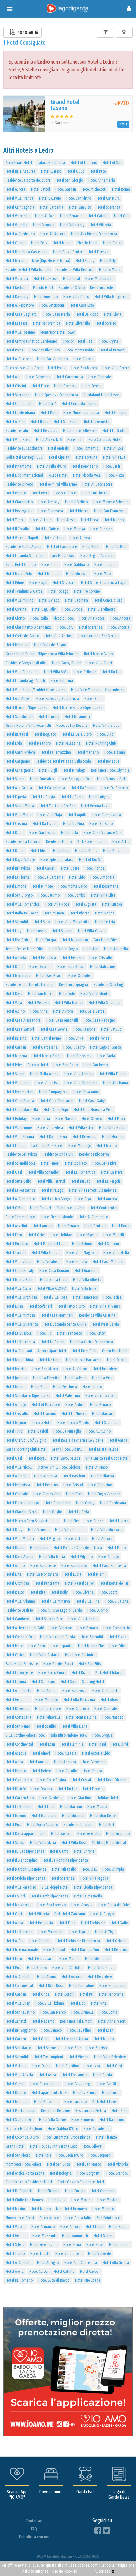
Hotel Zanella (77, 1262)
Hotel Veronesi (17, 279)
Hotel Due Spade (87, 2280)
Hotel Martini (82, 2200)
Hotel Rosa (14, 994)
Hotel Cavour (90, 2272)
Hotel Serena (92, 386)
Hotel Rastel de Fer (80, 1583)
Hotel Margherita (19, 1905)
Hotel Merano (16, 261)
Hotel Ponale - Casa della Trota (78, 1548)
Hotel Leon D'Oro (70, 2155)
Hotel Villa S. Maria (45, 1655)
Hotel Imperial (105, 565)
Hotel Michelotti (94, 189)
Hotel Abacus (16, 1753)
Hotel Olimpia (116, 413)
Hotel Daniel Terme (46, 1038)
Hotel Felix (39, 243)
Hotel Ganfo (59, 1851)
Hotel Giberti (92, 2146)
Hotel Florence (113, 1137)
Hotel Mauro (97, 1807)
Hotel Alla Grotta (19, 788)
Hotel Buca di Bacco (54, 2280)
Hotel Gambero (17, 1619)
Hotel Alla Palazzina (79, 1700)
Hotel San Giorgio (69, 180)
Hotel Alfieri (41, 1753)
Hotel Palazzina (68, 743)
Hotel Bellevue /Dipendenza (58, 699)
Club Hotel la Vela (70, 1208)
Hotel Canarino (100, 1485)
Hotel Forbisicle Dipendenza (78, 1941)
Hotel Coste (70, 868)
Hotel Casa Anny (86, 1092)
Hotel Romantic (86, 448)
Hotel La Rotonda (19, 1932)
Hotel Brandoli (118, 2173)
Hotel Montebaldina (81, 1717)
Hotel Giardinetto (19, 502)
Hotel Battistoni (52, 305)
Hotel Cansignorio (19, 770)
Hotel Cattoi (40, 189)
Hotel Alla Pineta (18, 1691)
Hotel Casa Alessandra (23, 1020)
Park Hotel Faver (105, 2102)
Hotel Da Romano (19, 2280)
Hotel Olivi (118, 1646)
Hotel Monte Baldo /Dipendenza (78, 708)
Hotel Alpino (15, 1011)
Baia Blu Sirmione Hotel (68, 1735)
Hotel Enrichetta (95, 493)
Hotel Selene (15, 2245)
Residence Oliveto (19, 484)
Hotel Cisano (16, 243)
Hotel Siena (72, 2245)
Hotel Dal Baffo (101, 824)
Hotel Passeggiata (19, 511)
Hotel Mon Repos (103, 1816)
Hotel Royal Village (20, 860)
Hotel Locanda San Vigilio (25, 556)
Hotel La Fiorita (18, 877)
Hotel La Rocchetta (20, 1342)
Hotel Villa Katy (72, 225)
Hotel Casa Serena (54, 1029)
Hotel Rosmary (17, 297)
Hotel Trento (15, 2254)
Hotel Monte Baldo (80, 350)
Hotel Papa (39, 1387)
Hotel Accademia (97, 2129)
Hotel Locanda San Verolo (98, 636)
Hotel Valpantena (69, 2254)
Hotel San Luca (58, 2164)
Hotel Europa (72, 609)
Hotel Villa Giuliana (70, 1530)
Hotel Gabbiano (77, 565)
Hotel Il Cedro (74, 1047)
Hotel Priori (116, 1119)
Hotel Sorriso (106, 323)
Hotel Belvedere (38, 377)
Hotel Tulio (14, 1431)
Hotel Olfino (15, 1208)
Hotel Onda (41, 1994)
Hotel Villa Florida (113, 1074)
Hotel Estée (112, 466)
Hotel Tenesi (50, 1163)
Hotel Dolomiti (41, 967)
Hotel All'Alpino (99, 1431)
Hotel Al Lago (16, 1405)
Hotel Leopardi (100, 2155)
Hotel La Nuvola (74, 1414)
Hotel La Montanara (43, 1574)
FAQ (34, 2529)
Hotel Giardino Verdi (21, 1512)
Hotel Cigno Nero (19, 1780)
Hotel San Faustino (20, 2012)
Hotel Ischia (113, 1297)
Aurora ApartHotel (52, 1351)
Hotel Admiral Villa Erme (58, 484)
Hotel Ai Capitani (19, 1351)
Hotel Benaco (16, 493)
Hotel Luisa (14, 1306)
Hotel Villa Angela (19, 2075)
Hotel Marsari (103, 1414)
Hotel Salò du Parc (49, 1619)
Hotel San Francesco (110, 511)
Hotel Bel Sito (108, 2084)
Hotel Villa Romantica (23, 904)
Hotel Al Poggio (102, 1914)
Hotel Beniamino (74, 1566)
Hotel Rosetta (16, 1369)
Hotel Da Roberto (115, 788)
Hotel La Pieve (112, 1172)
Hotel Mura (49, 413)
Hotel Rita (37, 1592)
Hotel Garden (66, 189)
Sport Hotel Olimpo (21, 565)
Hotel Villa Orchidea (21, 1297)
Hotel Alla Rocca (92, 618)
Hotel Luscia (37, 931)
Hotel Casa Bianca (20, 1101)
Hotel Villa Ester (81, 1128)
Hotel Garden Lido (20, 1798)
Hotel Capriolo (78, 1709)
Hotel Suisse (15, 1843)
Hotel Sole (67, 994)
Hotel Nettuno (17, 288)
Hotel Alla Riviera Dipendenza (94, 234)
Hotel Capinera (77, 600)
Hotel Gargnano (18, 761)
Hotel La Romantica (80, 1172)
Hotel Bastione (74, 1476)
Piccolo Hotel (87, 243)
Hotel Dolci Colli (84, 1351)
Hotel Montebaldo (99, 279)
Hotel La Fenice (85, 2093)
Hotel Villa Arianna (20, 1601)
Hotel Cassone (84, 1029)
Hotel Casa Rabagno (99, 1020)
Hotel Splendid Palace (57, 860)
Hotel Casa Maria (57, 314)
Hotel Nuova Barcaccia (84, 1360)
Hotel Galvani (116, 1941)
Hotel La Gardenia (49, 877)
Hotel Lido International (24, 475)
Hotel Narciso (113, 1717)
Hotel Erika (75, 1038)
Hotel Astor (121, 842)
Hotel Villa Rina (88, 1601)
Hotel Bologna (61, 2173)
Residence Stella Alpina (23, 547)
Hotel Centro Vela (47, 1494)
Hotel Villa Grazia (92, 931)
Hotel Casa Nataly (20, 1271)
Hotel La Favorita (46, 1378)
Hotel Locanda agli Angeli (25, 681)
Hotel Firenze (98, 252)
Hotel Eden (14, 1235)
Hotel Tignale (79, 1932)
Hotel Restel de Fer (114, 1583)
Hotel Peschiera (65, 1387)
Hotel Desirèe (16, 1789)
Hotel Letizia (105, 922)
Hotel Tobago (58, 591)
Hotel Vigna (118, 1637)
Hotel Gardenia (52, 207)
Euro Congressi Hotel (105, 440)
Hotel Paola (106, 1056)
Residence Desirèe (19, 1610)
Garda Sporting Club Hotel (26, 1449)
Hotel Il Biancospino (21, 1860)
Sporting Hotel (93, 1682)
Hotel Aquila (77, 815)
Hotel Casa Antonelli (62, 1020)
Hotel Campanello (19, 404)
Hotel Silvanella (78, 323)
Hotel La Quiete (47, 529)
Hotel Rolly (59, 1592)
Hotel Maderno (43, 2021)
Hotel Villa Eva (114, 457)
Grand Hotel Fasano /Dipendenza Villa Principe (42, 654)
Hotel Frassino (45, 1414)
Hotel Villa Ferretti (51, 1181)
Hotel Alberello (17, 1476)
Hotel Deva (74, 1494)
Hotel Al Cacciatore (97, 484)
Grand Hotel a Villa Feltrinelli (28, 726)
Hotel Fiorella (93, 1789)
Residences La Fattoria (23, 842)
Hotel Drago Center (68, 252)
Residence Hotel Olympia (110, 770)
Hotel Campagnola (20, 207)
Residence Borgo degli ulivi (26, 663)
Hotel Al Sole (112, 163)
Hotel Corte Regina (52, 1780)
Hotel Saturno (49, 895)
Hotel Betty (14, 1646)
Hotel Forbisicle (93, 1923)
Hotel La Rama (72, 797)
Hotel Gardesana (42, 833)
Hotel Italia (39, 422)
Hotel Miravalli (77, 574)
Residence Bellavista (21, 1154)
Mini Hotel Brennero (71, 2209)
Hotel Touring (49, 717)
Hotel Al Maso (97, 1467)
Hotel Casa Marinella (22, 1110)
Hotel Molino (107, 1146)
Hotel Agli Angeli (18, 699)
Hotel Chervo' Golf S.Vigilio (26, 1440)
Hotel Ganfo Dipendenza (50, 1896)
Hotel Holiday (16, 1119)
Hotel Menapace (98, 1959)
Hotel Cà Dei (39, 2272)
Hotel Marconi (71, 1807)
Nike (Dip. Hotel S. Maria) (51, 261)
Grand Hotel (15, 2146)
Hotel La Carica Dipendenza (91, 1342)
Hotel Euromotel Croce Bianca (67, 2137)
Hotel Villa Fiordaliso (22, 672)
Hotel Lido (75, 440)
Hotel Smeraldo (46, 297)
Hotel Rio (44, 1333)
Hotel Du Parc (116, 547)
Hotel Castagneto (106, 1691)
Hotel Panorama (115, 851)
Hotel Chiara (92, 1771)
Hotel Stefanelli (40, 1306)
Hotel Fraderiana (112, 1986)
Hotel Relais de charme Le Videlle (77, 1440)
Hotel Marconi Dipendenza (26, 1869)
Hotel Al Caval (54, 1950)
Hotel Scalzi (103, 2236)
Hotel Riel (106, 1825)
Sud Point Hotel (109, 2218)
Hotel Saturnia (62, 681)
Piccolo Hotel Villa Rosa (24, 368)
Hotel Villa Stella (116, 1253)
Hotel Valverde (99, 2254)
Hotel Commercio (117, 1628)
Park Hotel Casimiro (80, 1655)
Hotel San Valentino (52, 359)
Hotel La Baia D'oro (77, 734)
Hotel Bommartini (19, 1092)
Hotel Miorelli (114, 1235)
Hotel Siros (95, 2245)
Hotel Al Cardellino (20, 234)
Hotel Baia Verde (91, 1011)
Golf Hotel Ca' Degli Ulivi (24, 457)
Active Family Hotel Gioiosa (59, 1467)
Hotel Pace (98, 171)
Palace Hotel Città (51, 163)
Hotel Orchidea (80, 976)
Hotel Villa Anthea (59, 636)
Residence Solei (102, 288)
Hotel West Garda (105, 1324)
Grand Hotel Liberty (67, 1449)
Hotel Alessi (66, 520)
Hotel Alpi (13, 377)
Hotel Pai (87, 1994)
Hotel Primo (117, 1548)
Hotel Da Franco (45, 824)
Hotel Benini (15, 1548)
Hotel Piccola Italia (45, 2084)
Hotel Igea (92, 2066)
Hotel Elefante (49, 2191)
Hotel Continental (103, 1208)
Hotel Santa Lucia (54, 1280)
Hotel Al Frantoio (84, 163)
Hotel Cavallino (79, 2030)
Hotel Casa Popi (56, 1110)
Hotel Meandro (39, 743)
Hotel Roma (121, 189)
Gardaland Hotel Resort (102, 395)
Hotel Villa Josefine (20, 332)
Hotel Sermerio (83, 2120)
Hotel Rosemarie (105, 886)
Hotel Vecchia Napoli (22, 538)
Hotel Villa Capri (99, 663)
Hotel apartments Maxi (50, 2093)
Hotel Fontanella (57, 1503)
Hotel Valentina (68, 1396)
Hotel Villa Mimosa (20, 1315)
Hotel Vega (14, 1003)
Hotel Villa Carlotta (68, 1968)
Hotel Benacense (43, 1566)
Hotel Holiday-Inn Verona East (53, 2146)
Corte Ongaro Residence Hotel (81, 2182)
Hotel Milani (62, 243)
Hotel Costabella (18, 1717)
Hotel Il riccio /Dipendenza (26, 708)
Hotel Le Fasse (17, 323)
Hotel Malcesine (102, 967)
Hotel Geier (36, 1235)
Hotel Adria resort (112, 2021)
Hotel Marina (69, 1959)
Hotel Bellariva (17, 645)
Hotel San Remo (66, 422)
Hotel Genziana (18, 1700)
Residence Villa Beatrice (75, 270)
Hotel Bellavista (18, 868)
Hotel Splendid (17, 922)
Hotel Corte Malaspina (79, 404)
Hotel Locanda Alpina (71, 2039)
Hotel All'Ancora (53, 234)
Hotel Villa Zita (117, 1601)
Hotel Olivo (75, 171)
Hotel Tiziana (115, 752)
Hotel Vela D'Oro (76, 297)
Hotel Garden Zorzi (58, 1664)
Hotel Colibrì (15, 1896)
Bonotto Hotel (66, 493)
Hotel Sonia (108, 2012)
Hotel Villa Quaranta (22, 1324)
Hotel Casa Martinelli (57, 1315)
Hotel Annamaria (102, 180)
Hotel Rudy (14, 1530)
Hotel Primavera (51, 511)
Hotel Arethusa (46, 1476)
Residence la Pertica (91, 2111)
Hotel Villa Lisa (47, 1083)
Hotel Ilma (61, 851)
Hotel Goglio (52, 1512)
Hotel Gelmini (16, 2236)
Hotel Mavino (16, 1816)
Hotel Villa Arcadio (83, 1619)
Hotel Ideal (71, 279)
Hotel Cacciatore (48, 1709)
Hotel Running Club (101, 743)
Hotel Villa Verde (18, 1262)
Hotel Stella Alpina (44, 1074)
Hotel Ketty (96, 1333)
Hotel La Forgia (43, 797)
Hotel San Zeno (43, 1682)
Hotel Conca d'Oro (108, 600)
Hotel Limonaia (102, 877)
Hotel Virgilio (50, 1539)
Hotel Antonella (116, 949)
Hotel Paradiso (17, 1244)
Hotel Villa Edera (50, 1128)
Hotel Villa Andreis (79, 1074)
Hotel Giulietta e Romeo (24, 2200)
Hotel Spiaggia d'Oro (75, 779)
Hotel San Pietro (79, 198)
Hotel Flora (89, 520)
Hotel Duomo (98, 1610)
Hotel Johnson (17, 1378)
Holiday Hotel (107, 1798)
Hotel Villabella (49, 1262)
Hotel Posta (57, 368)
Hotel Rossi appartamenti (26, 1834)
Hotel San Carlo (66, 1065)
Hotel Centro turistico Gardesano (31, 341)
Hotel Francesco (85, 1297)
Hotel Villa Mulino (19, 600)
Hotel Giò (121, 216)
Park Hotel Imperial (92, 842)
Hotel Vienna (79, 2057)
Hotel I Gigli (48, 770)
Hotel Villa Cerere (116, 368)
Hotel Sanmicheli (75, 2236)
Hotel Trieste (40, 2254)
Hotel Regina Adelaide (97, 556)
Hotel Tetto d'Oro (71, 1306)
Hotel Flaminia (72, 1744)
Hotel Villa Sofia (56, 672)
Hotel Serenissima (44, 2245)
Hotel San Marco (84, 368)
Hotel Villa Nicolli (19, 1467)
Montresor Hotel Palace (23, 2164)
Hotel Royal (38, 583)
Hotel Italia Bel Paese (22, 913)
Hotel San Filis (90, 1664)
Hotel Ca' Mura (108, 198)
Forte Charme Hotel (21, 1217)
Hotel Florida (95, 868)
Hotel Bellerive (61, 1628)
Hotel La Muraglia (67, 1431)
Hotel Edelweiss (46, 279)
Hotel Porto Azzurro (43, 1825)
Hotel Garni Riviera (20, 752)
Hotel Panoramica (47, 323)
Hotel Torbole (16, 1253)
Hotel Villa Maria (19, 815)
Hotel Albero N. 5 (49, 440)
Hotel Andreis (58, 448)
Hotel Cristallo (101, 958)
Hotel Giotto (15, 618)
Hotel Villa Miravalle (107, 1530)
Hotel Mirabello (64, 1869)
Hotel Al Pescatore (20, 305)
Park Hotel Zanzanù (70, 1914)
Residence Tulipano (79, 1825)
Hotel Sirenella (83, 2012)
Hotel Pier (71, 1521)
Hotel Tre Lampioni (48, 2057)
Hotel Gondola (65, 386)
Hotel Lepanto (61, 1646)
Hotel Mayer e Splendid (111, 502)
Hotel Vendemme (19, 1128)
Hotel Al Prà (15, 1941)
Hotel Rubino (82, 1244)
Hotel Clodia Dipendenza (93, 1887)
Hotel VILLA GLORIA (51, 1288)
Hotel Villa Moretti (20, 1539)
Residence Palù (17, 431)
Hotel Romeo (37, 1968)
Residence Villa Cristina (97, 1315)
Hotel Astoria (16, 958)
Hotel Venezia (44, 225)
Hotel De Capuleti (19, 2191)
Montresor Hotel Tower (58, 332)
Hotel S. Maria (110, 270)
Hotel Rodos (104, 913)
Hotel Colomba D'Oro (22, 2137)
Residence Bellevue (55, 2111)
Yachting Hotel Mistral (109, 1843)
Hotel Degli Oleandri (112, 1780)
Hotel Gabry (85, 1503)
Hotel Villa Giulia (106, 726)
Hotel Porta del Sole (114, 1905)
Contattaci (34, 2521)
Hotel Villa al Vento (105, 1306)
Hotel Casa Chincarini (56, 1101)
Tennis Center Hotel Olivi (25, 949)
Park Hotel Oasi (63, 556)
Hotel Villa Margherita (112, 297)
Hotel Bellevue (50, 198)
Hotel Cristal (81, 1780)
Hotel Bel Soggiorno (21, 2030)
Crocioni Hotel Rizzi (78, 341)
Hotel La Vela (102, 1378)
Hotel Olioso (117, 1360)
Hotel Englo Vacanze (104, 1494)
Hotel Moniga (75, 529)
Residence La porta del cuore (28, 180)
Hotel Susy (42, 922)
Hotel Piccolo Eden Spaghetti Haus (32, 1521)
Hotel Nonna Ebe (91, 1646)
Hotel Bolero (41, 1771)
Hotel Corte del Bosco (22, 636)
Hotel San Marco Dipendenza (28, 1396)
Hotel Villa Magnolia (82, 1253)
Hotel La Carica (52, 1342)
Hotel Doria (50, 565)
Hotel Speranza (109, 207)
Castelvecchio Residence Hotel (29, 2182)
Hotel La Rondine (19, 1807)
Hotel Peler (14, 1065)
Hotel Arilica (75, 1405)
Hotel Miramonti (77, 717)
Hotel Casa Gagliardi (22, 314)
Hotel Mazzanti (44, 2236)
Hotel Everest (51, 171)
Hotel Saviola (61, 1834)
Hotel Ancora (120, 618)
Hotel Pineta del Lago (50, 1244)
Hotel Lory (65, 627)
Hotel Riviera (79, 511)
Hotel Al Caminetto (20, 1199)
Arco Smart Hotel (19, 163)
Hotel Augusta (85, 904)
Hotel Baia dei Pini (85, 1950)
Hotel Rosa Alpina (19, 1557)
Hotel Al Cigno (48, 2263)
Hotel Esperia (16, 797)
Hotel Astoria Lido (96, 1753)
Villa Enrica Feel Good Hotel (107, 1458)
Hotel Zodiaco (76, 1163)
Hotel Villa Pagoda (94, 1878)
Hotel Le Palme (86, 851)
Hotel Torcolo (119, 2245)
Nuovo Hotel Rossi (20, 2218)
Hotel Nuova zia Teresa (81, 413)
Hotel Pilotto (92, 1387)
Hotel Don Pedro (18, 940)
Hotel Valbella (17, 225)
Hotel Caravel (40, 1208)
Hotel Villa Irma (84, 1288)
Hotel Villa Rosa (18, 440)
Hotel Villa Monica (69, 1003)
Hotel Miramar (73, 1816)
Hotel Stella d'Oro (19, 2120)
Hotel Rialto (15, 1592)
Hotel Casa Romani (54, 1271)
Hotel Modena (16, 1056)
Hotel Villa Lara (18, 1083)
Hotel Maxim (15, 2209)
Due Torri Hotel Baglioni (24, 2129)
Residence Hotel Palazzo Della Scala (63, 761)
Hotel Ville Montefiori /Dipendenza (98, 690)
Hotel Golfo (40, 2039)
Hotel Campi (15, 2084)
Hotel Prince (94, 1521)
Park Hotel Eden (106, 940)
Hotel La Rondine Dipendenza (65, 1860)
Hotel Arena (15, 2272)
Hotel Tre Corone (87, 591)
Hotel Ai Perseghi (113, 350)
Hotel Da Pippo (87, 314)
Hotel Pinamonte (18, 466)
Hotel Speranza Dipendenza (56, 395)
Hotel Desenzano (85, 466)
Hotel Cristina (16, 824)
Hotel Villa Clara (18, 1288)
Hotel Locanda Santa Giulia (65, 1324)
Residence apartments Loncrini (30, 985)
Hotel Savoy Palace (67, 663)
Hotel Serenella (89, 1834)
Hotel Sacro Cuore (52, 1673)
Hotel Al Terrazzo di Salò (25, 1628)
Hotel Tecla (69, 833)
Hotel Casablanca (51, 788)
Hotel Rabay (85, 261)
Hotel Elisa (67, 1923)
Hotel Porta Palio (78, 2218)
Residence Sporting (108, 985)
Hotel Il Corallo (17, 529)
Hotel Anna (39, 1011)
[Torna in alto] (118, 2557)
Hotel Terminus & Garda (24, 591)
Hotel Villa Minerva (55, 1601)
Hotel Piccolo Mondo (57, 1217)
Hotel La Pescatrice (20, 1190)
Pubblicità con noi (34, 2537)
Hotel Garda (118, 1440)
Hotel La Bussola (19, 1333)
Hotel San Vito (80, 207)
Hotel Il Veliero (76, 502)
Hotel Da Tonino (112, 2120)
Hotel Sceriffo (46, 1726)
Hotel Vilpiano (82, 1557)
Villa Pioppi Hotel (55, 1887)
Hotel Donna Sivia (53, 1137)
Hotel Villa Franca (19, 198)
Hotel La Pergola (108, 1181)
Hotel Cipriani (60, 457)
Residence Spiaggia (74, 985)
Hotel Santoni (108, 1244)
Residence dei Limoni (76, 2021)
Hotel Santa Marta (20, 806)
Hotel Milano (16, 1387)
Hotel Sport (108, 1592)
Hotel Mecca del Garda (57, 1637)
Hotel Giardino (86, 1271)
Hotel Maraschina (19, 1360)
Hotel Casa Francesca (109, 1566)
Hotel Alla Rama (116, 1083)
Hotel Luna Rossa (71, 967)
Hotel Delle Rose (51, 1986)
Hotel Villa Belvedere (110, 2057)
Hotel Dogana (42, 1789)
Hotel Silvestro (64, 583)
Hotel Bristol (73, 1485)
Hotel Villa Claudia (46, 1253)
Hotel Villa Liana (75, 1726)
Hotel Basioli (38, 1431)
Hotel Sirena (15, 779)
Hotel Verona (16, 2227)
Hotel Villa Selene (52, 2120)
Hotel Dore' (48, 404)
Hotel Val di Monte (95, 994)
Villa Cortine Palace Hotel (25, 1735)
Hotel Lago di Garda (106, 1047)
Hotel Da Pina (73, 824)
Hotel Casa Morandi (108, 1262)
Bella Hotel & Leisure (22, 1664)
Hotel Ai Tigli (105, 1932)
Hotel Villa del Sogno (50, 645)
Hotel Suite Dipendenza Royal (104, 583)
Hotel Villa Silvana (20, 1137)
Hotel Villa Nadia (112, 1128)
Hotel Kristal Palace (103, 1449)
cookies (71, 2571)
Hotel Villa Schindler (43, 1172)
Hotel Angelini (16, 1226)
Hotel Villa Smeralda (105, 1003)
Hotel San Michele (19, 717)
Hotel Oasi (14, 1172)
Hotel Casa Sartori (20, 1029)
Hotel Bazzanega (79, 2084)
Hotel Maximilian (75, 940)
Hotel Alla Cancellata (81, 2263)
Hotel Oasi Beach (49, 976)
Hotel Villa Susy (18, 2003)
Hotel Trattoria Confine (57, 806)
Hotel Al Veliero (75, 1369)
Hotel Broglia (102, 1735)
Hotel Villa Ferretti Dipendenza (93, 1190)
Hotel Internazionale (22, 1950)
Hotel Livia (14, 743)
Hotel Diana (94, 699)
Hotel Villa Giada (101, 1968)
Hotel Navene (66, 1119)
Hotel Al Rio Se (90, 860)
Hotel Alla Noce (57, 904)
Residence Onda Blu (58, 1154)
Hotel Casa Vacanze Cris (102, 833)
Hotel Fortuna (87, 457)
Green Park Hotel (115, 1351)
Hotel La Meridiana (20, 413)
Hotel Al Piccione (18, 359)
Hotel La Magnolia (88, 1896)
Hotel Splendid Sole (20, 1163)
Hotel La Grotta (115, 431)
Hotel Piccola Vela (87, 475)
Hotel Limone (16, 886)
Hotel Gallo (119, 1923)
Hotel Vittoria (100, 225)
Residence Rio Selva (94, 1154)
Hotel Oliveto (92, 1119)
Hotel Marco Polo (19, 574)
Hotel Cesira (15, 1655)
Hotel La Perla (76, 1378)
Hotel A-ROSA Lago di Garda (60, 1610)
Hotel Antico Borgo (55, 1199)
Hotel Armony (49, 502)
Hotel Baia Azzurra (20, 171)
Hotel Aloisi (110, 1700)
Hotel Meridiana (18, 976)
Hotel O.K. (89, 1869)
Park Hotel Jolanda (110, 1673)
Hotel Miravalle (49, 1717)
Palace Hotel (58, 475)
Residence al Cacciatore (24, 448)
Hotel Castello (40, 1941)
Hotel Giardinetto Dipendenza (29, 627)
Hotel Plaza (115, 475)
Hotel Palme (15, 583)
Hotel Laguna (16, 1682)
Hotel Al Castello (18, 1977)
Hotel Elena (113, 314)
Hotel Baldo (91, 547)
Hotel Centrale (100, 377)
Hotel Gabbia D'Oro (63, 2129)
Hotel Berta (40, 493)
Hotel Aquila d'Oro (51, 466)
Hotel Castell (46, 868)
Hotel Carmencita (69, 377)
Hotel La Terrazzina (56, 752)
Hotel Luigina (99, 797)
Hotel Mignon (54, 913)
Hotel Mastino (108, 2200)
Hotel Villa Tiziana (50, 2003)
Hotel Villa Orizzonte (81, 1083)
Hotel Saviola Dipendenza (25, 1878)
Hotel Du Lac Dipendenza (25, 1851)
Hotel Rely (108, 261)
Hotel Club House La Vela (93, 1110)
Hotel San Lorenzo (51, 1905)
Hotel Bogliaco (45, 734)
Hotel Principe (101, 529)
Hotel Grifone (84, 1851)
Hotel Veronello (17, 216)
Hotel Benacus (71, 216)
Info (122, 124)
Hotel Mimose (42, 886)
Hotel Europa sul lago (22, 1503)
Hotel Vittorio (41, 520)
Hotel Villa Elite (103, 895)
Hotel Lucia (41, 1119)
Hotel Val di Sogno (63, 949)
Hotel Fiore (40, 386)
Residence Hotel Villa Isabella (28, 270)
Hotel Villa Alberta (87, 1280)
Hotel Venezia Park (111, 779)
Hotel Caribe (113, 243)
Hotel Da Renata (83, 788)
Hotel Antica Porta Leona (25, 2173)
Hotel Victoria (117, 2164)
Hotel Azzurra (65, 1762)
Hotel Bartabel (17, 734)
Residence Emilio (59, 842)
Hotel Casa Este (82, 305)
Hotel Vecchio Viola (101, 1396)
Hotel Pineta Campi (20, 2111)
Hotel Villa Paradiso (21, 1887)
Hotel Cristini (16, 386)
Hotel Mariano (88, 752)
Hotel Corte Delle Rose (80, 431)
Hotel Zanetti (16, 2021)
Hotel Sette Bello (18, 1181)
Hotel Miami (96, 1574)
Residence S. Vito (72, 288)
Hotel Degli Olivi (44, 609)
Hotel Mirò (102, 574)
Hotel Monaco (103, 2209)
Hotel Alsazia (66, 1753)
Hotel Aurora (16, 189)
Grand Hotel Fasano (65, 105)
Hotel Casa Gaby (92, 1101)
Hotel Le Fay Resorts (72, 726)
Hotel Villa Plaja (50, 815)
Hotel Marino (114, 520)
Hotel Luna (46, 1807)
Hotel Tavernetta (97, 422)
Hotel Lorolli (65, 1994)
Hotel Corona (84, 359)
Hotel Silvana (62, 931)
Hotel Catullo (98, 216)
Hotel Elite (14, 1574)
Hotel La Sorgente (19, 1673)
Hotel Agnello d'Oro (45, 350)
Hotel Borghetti (89, 2173)
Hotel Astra (14, 1762)
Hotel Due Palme (81, 1986)
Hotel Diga (83, 1199)
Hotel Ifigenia (87, 1235)
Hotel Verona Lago (95, 806)
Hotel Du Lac (111, 672)
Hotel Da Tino (16, 1038)
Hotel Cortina (16, 609)
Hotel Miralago (49, 574)
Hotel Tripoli (15, 520)
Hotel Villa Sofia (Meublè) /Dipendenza (35, 690)
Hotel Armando (43, 2227)
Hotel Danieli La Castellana (27, 252)
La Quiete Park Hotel (47, 1146)
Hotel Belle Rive (104, 1163)
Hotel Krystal (109, 341)
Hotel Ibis (43, 2155)
